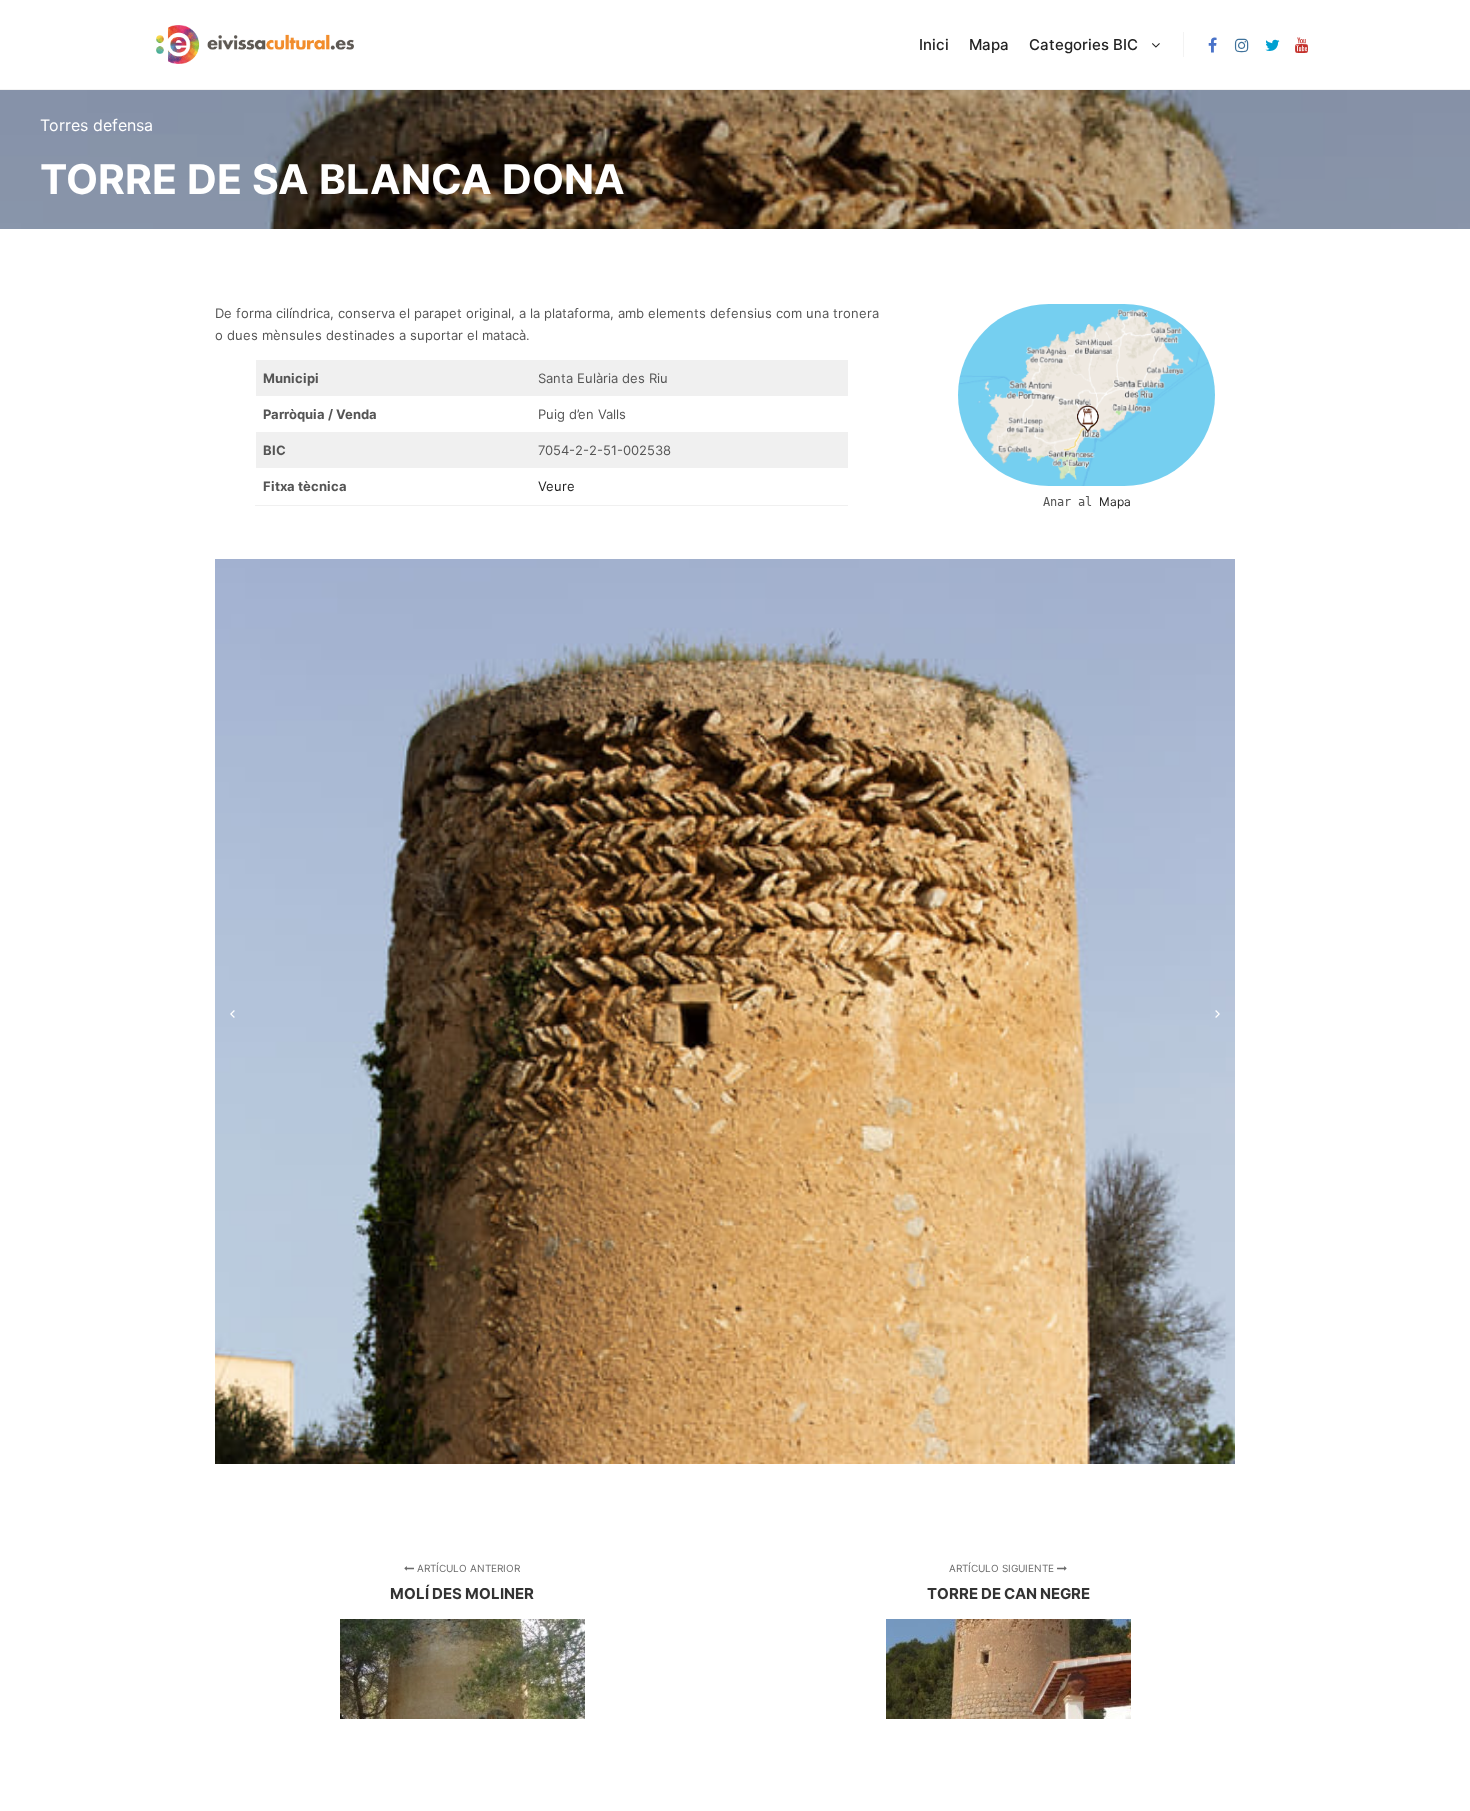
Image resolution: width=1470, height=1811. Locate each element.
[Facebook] (1212, 45)
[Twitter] (1272, 45)
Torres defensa (96, 125)
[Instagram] (1242, 45)
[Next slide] (1217, 1011)
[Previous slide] (232, 1011)
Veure (556, 486)
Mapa (1115, 501)
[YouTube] (1302, 45)
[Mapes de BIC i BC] (255, 44)
